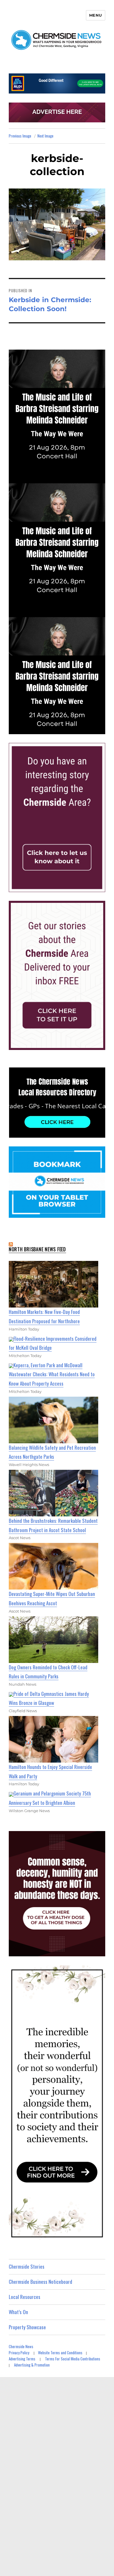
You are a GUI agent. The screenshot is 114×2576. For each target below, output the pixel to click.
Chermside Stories (27, 2266)
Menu (96, 15)
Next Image (45, 136)
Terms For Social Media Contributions (73, 2359)
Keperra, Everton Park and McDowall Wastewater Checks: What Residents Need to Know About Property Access (52, 1374)
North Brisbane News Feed (37, 1249)
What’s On (18, 2312)
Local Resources (25, 2297)
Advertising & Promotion (32, 2365)
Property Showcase (27, 2327)
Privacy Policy (19, 2353)
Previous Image (20, 136)
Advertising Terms (22, 2359)
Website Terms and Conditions (60, 2353)
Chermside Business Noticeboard (40, 2282)
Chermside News (21, 2346)
